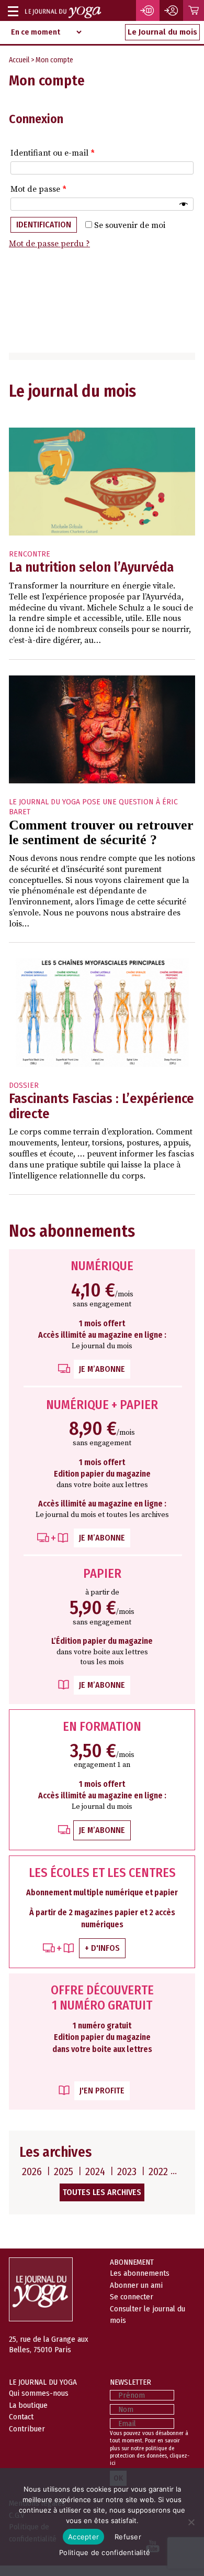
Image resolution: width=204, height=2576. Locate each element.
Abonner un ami (136, 2285)
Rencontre (30, 554)
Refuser (128, 2537)
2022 (158, 2171)
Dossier (24, 1085)
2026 (32, 2171)
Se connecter (132, 2297)
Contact (21, 2417)
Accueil (19, 60)
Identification (44, 225)
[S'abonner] (148, 10)
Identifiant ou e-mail (53, 153)
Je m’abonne (102, 1369)
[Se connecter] (172, 10)
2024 (95, 2171)
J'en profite (102, 2091)
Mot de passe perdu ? (49, 244)
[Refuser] (191, 2522)
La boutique (28, 2405)
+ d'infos (102, 1948)
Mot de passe (38, 189)
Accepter (83, 2537)
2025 (64, 2171)
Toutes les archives (102, 2192)
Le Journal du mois (162, 32)
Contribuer (27, 2429)
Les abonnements (140, 2273)
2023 (127, 2171)
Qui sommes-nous (39, 2393)
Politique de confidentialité (105, 2552)
